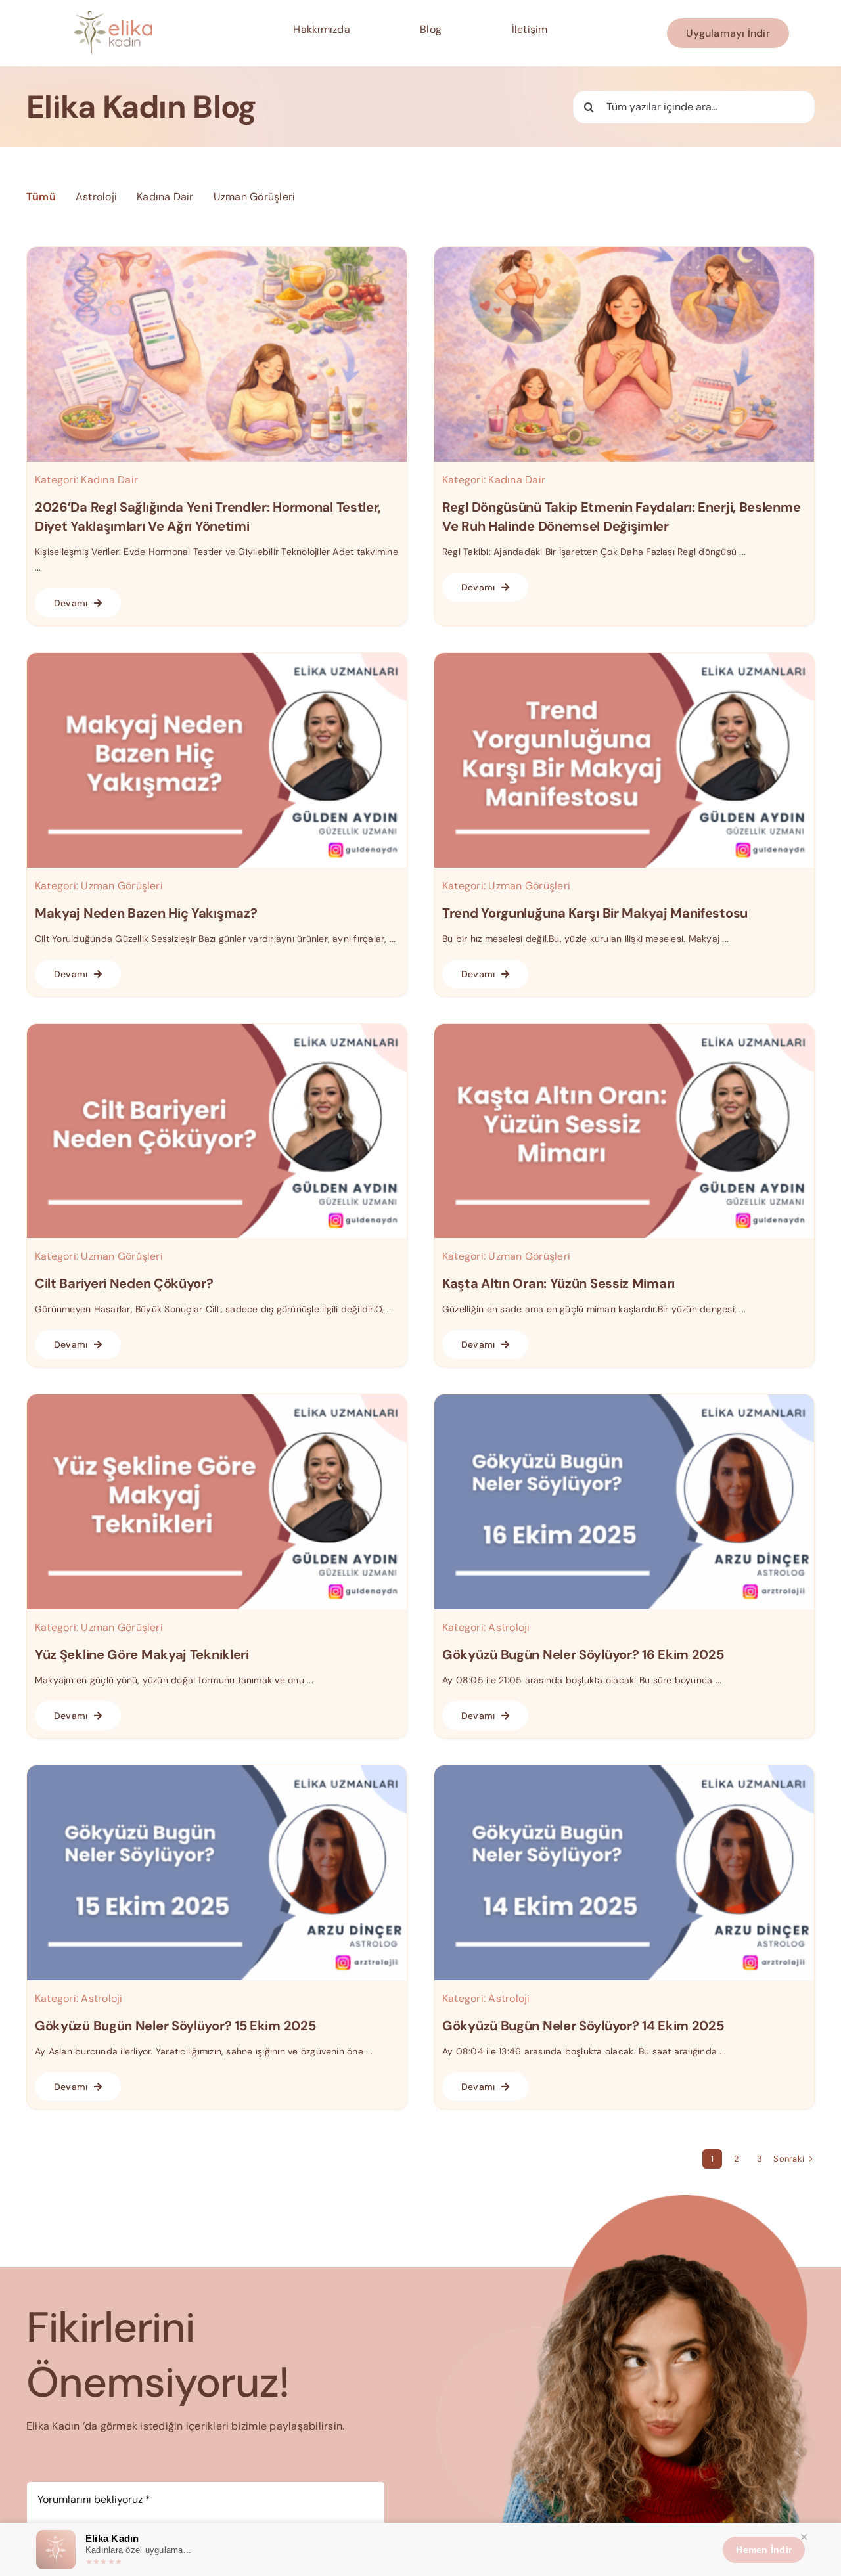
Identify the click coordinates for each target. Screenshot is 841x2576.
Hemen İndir (764, 2550)
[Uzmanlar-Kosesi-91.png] (217, 1399)
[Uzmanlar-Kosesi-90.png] (624, 1399)
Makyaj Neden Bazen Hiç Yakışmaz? (146, 913)
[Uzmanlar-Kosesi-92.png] (624, 1029)
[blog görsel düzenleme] (624, 252)
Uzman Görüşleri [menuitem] (255, 197)
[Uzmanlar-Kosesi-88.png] (624, 1770)
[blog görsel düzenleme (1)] (217, 252)
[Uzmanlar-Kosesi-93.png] (217, 1029)
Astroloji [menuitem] (96, 197)
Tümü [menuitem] (41, 197)
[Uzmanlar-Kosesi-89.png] (217, 1770)
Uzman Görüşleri (122, 886)
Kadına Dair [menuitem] (165, 197)
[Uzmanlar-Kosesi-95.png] (624, 658)
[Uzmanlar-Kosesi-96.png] (217, 658)
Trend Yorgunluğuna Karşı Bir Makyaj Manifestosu (595, 913)
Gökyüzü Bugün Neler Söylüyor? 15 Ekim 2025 (175, 2026)
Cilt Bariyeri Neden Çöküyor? (124, 1283)
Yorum (46, 2468)
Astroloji (509, 1627)
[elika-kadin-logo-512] (113, 15)
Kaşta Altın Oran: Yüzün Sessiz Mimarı (558, 1283)
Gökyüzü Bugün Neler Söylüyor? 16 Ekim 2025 (583, 1654)
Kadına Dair (109, 480)
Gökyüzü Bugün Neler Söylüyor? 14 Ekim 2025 (583, 2026)
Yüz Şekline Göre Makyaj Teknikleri (142, 1654)
